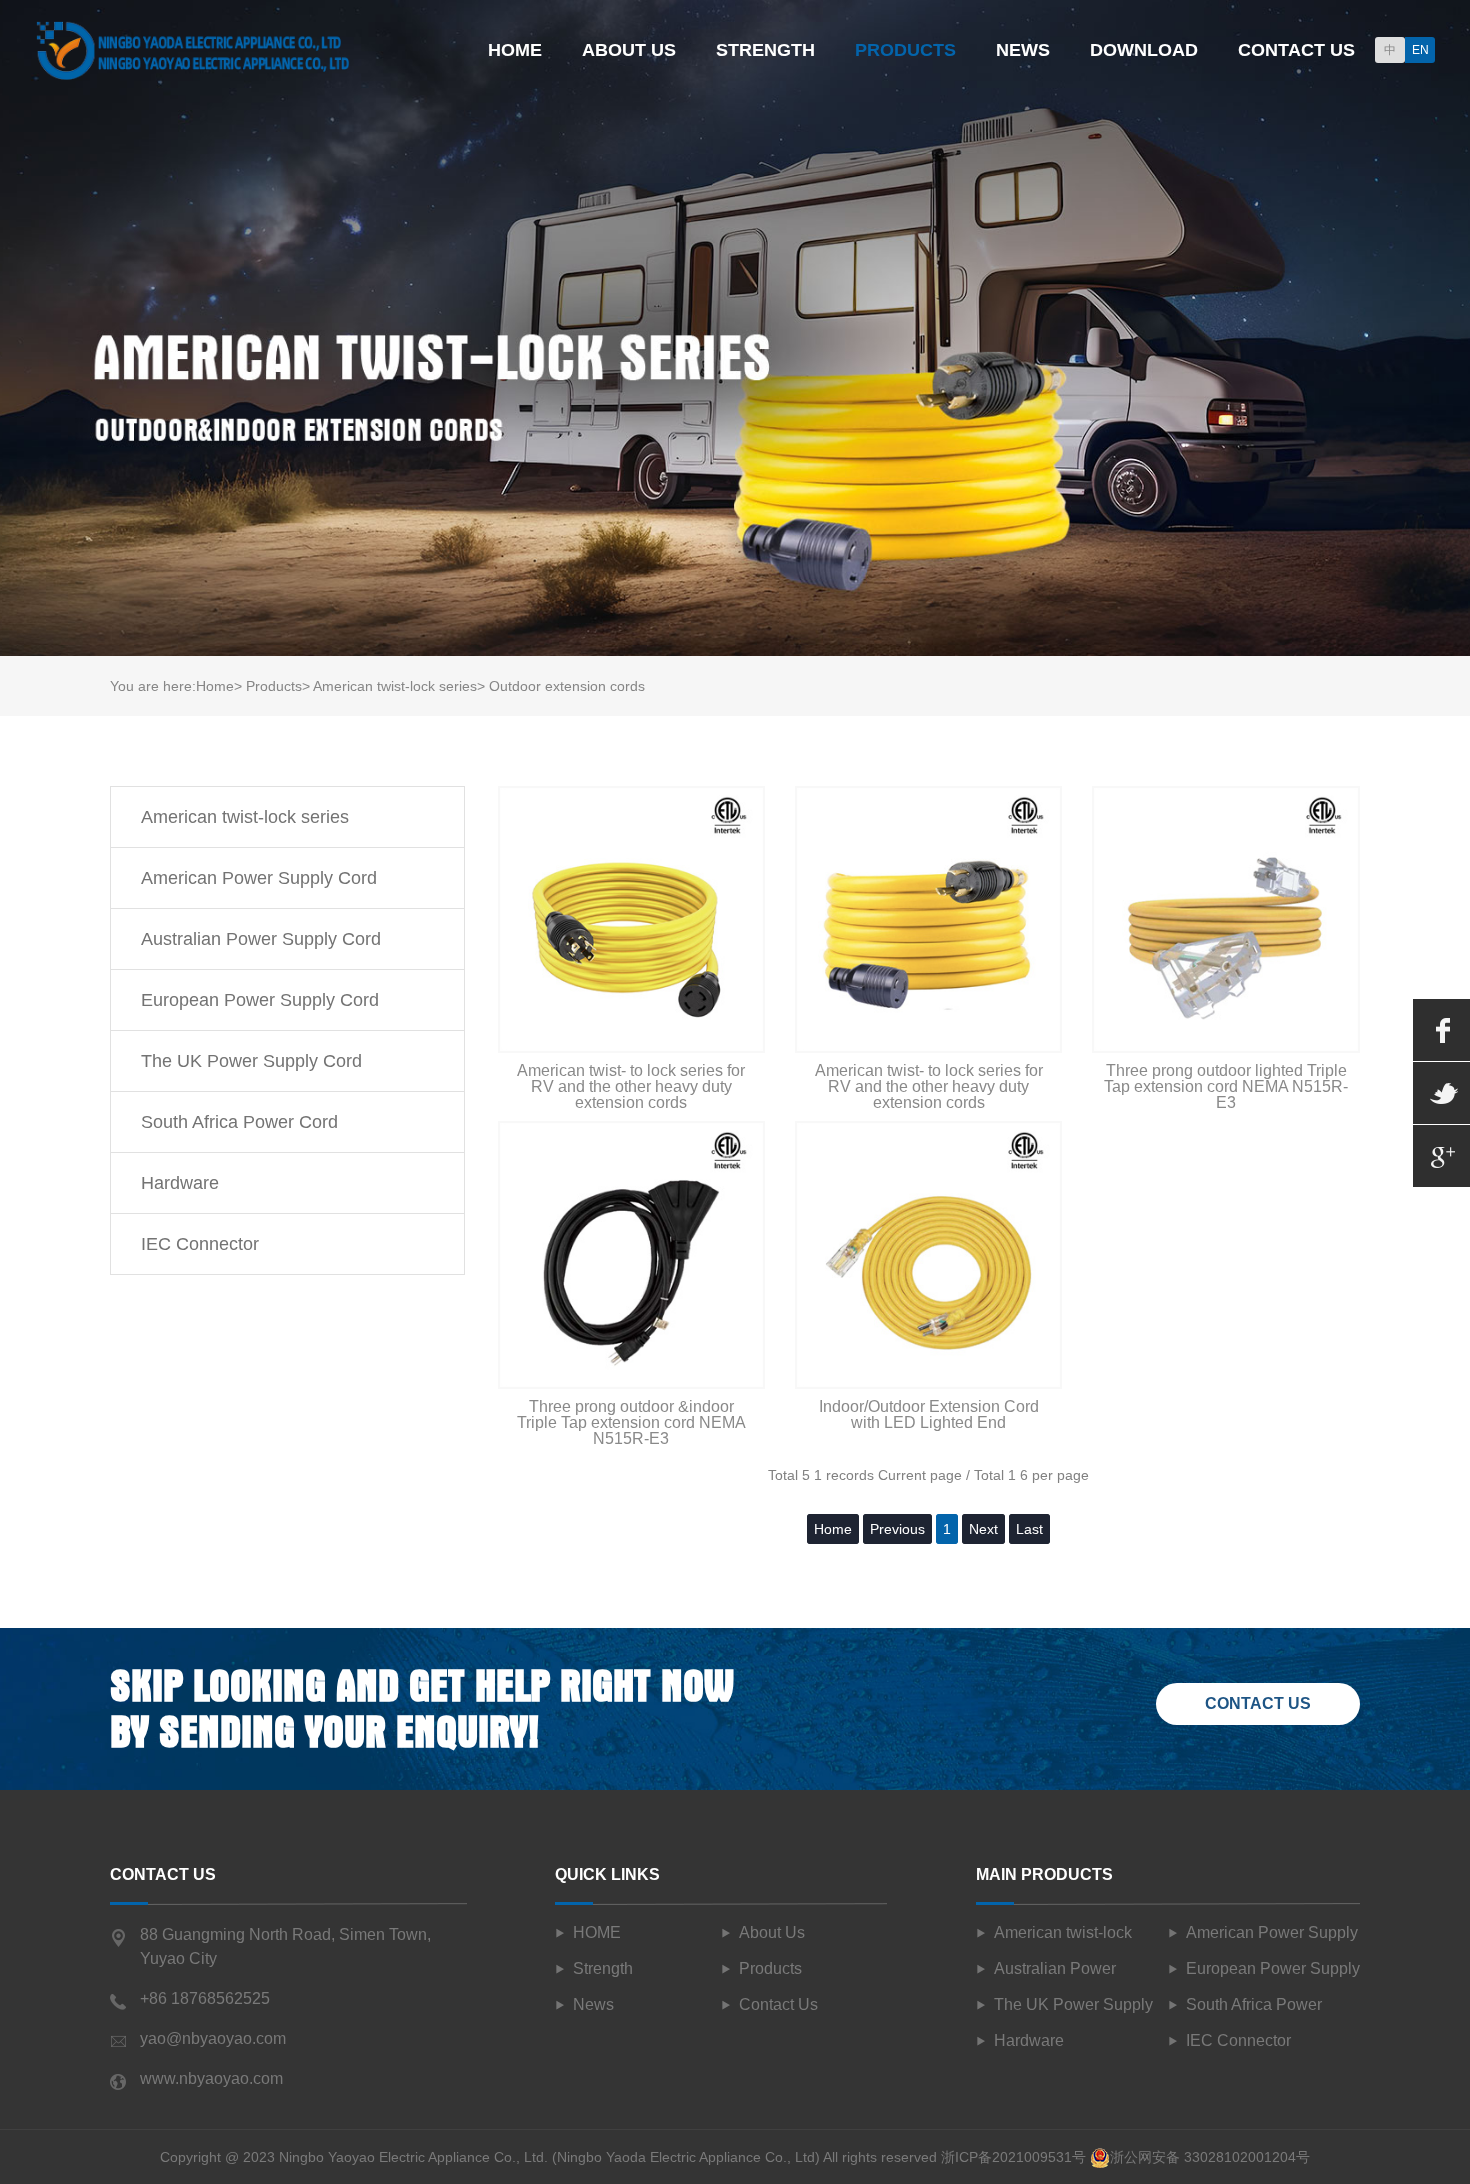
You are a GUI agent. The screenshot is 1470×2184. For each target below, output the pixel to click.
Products (905, 50)
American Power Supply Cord (259, 878)
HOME (597, 1932)
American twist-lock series (245, 817)
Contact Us (1296, 50)
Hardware (180, 1183)
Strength (765, 50)
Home (515, 50)
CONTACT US (1258, 1703)
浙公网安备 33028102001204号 (1210, 2157)
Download (1144, 50)
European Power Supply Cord (260, 1000)
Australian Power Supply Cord (261, 939)
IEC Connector (200, 1244)
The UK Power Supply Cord (251, 1061)
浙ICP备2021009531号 (1013, 2157)
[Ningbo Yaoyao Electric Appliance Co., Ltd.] (192, 47)
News (1023, 50)
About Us (629, 50)
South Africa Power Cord (239, 1122)
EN (1420, 50)
